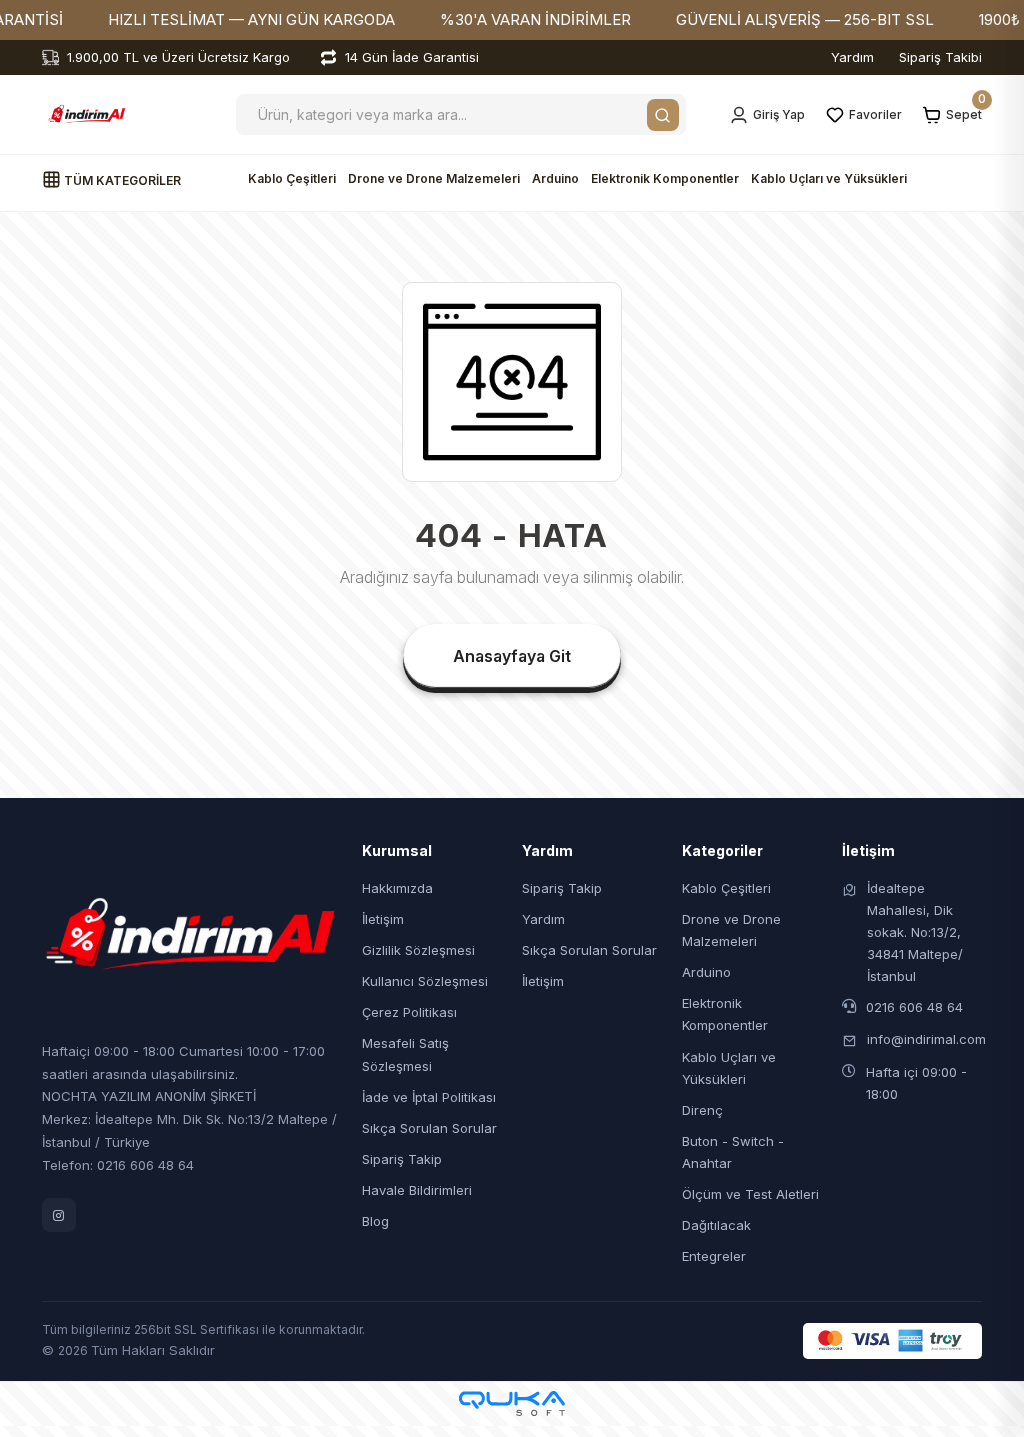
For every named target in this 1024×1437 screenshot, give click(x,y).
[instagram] (59, 1215)
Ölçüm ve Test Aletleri (750, 1194)
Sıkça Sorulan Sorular (429, 1128)
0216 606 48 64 (914, 1007)
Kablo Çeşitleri (292, 178)
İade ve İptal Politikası (429, 1097)
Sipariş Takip (402, 1159)
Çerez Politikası (409, 1012)
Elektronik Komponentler (665, 178)
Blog (375, 1221)
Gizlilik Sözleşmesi (418, 950)
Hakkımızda (397, 888)
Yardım (852, 57)
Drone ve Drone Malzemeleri (434, 178)
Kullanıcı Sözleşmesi (425, 981)
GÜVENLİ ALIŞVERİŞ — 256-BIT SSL (805, 19)
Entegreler (714, 1256)
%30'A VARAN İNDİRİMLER (535, 19)
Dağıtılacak (716, 1225)
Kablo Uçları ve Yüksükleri (829, 178)
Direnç (702, 1110)
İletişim (383, 919)
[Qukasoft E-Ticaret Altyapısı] (512, 1403)
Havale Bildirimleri (417, 1190)
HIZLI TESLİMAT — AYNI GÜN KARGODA (251, 19)
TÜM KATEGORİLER (121, 180)
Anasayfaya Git (512, 656)
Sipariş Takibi (940, 57)
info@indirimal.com (926, 1039)
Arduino (555, 178)
